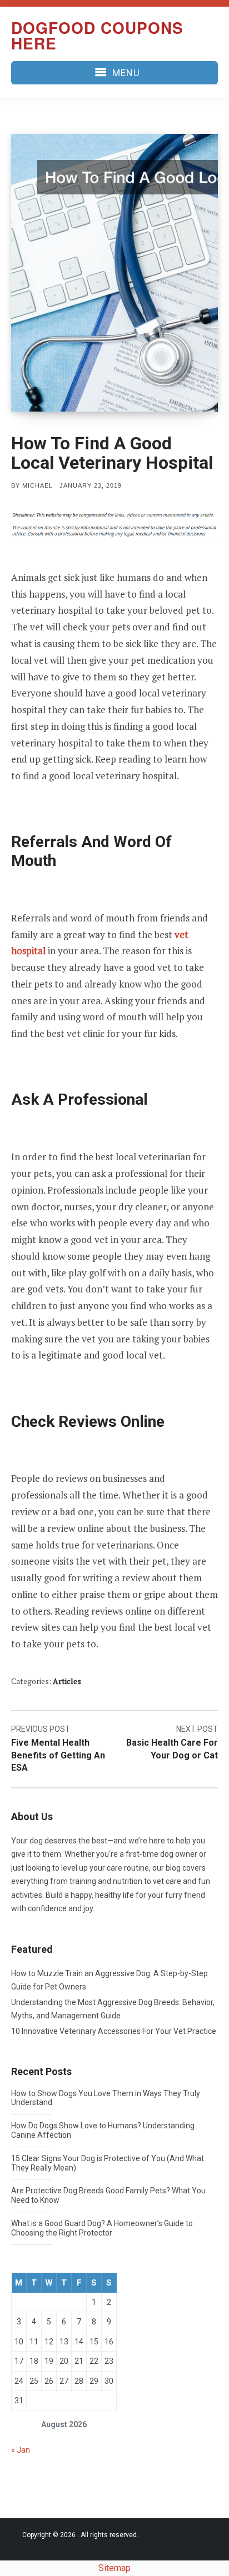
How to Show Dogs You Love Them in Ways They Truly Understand (106, 2098)
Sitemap (114, 2568)
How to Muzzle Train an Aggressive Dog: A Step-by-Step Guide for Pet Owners (109, 1980)
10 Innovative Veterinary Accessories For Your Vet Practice (114, 2031)
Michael (38, 485)
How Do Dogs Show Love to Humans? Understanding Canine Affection (103, 2130)
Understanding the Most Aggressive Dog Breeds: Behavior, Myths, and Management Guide (113, 2009)
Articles (67, 1681)
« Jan (21, 2450)
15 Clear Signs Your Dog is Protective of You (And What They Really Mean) (108, 2163)
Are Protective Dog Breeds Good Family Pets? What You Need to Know (108, 2195)
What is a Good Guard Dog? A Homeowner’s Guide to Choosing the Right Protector (102, 2228)
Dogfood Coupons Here (97, 35)
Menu (126, 73)
